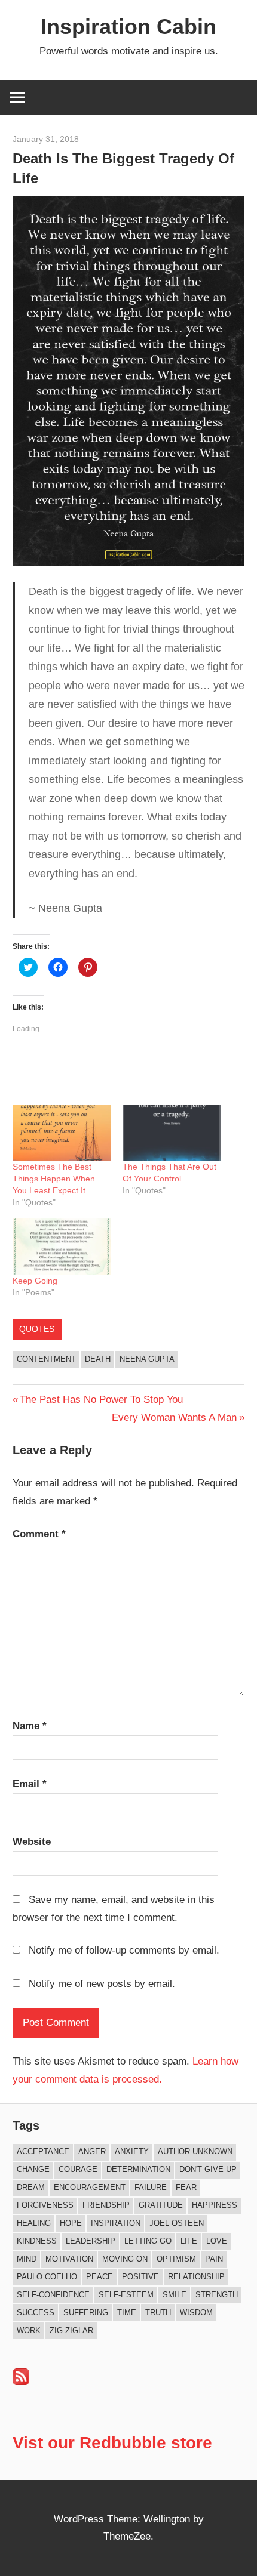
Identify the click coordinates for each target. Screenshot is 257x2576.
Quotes (37, 1329)
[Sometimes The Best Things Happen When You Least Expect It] (62, 1133)
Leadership (91, 2241)
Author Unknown (195, 2151)
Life (189, 2241)
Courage (78, 2169)
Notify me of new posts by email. (102, 1984)
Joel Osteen (177, 2223)
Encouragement (90, 2187)
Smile (175, 2295)
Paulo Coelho (47, 2277)
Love (217, 2241)
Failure (151, 2187)
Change (33, 2169)
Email (30, 1784)
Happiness (215, 2205)
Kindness (37, 2241)
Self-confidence (53, 2295)
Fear (186, 2187)
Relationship (196, 2277)
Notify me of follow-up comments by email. (124, 1950)
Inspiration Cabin (128, 27)
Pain (214, 2259)
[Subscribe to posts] (21, 2382)
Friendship (106, 2205)
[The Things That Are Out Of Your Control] (172, 1133)
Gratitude (161, 2205)
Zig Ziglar (71, 2330)
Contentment (46, 1359)
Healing (34, 2223)
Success (36, 2313)
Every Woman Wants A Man (174, 1417)
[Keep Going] (62, 1247)
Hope (71, 2223)
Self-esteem (126, 2295)
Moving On (125, 2259)
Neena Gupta (147, 1359)
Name (30, 1726)
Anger (92, 2151)
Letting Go (148, 2241)
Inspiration (116, 2223)
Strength (217, 2295)
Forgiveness (45, 2205)
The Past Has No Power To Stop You (101, 1400)
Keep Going (35, 1281)
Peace (100, 2277)
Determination (138, 2169)
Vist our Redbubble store (112, 2443)
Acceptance (43, 2151)
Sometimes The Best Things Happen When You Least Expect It (54, 1179)
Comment (39, 1534)
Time (127, 2313)
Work (29, 2330)
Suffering (86, 2313)
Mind (27, 2259)
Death (98, 1359)
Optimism (176, 2259)
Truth (158, 2313)
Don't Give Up (208, 2169)
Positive (140, 2277)
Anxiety (132, 2151)
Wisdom (196, 2313)
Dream (31, 2187)
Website (32, 1842)
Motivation (69, 2259)
